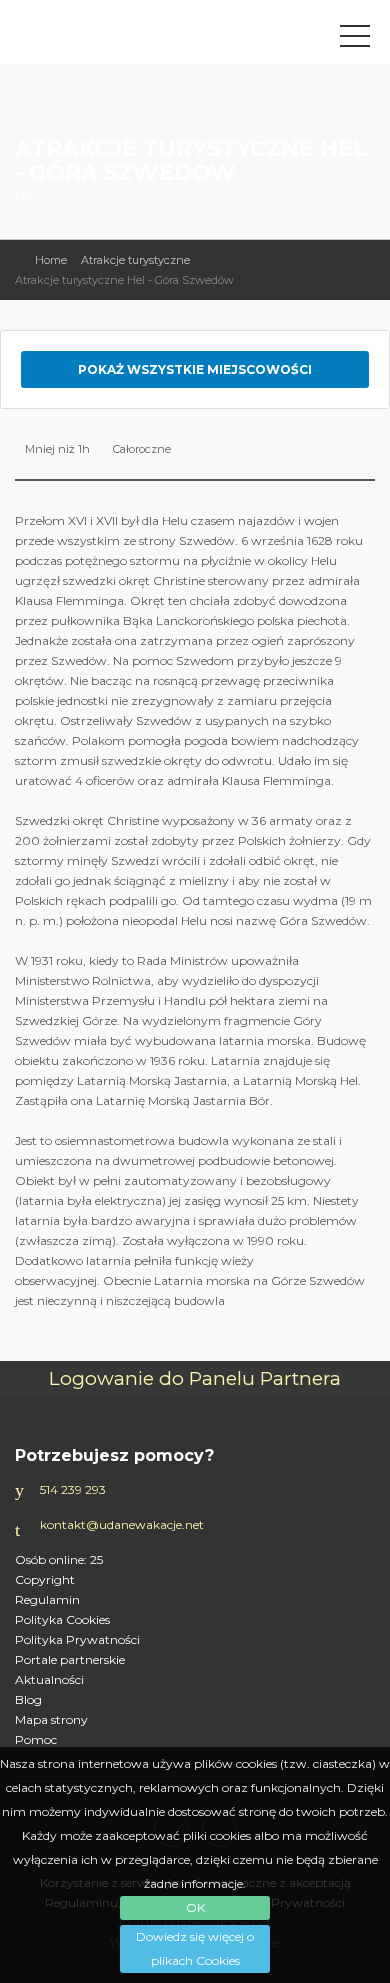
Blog (28, 1699)
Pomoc (36, 1739)
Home (51, 260)
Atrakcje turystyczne (135, 260)
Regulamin (47, 1599)
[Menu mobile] (355, 40)
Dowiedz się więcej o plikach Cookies (195, 1948)
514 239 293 (73, 1489)
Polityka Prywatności (77, 1639)
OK (195, 1907)
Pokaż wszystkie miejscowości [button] (195, 369)
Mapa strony (51, 1719)
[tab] (195, 369)
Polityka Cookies (62, 1619)
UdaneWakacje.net (125, 37)
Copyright (45, 1579)
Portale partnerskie (70, 1659)
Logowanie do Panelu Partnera (195, 1378)
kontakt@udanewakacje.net (122, 1524)
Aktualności (49, 1679)
